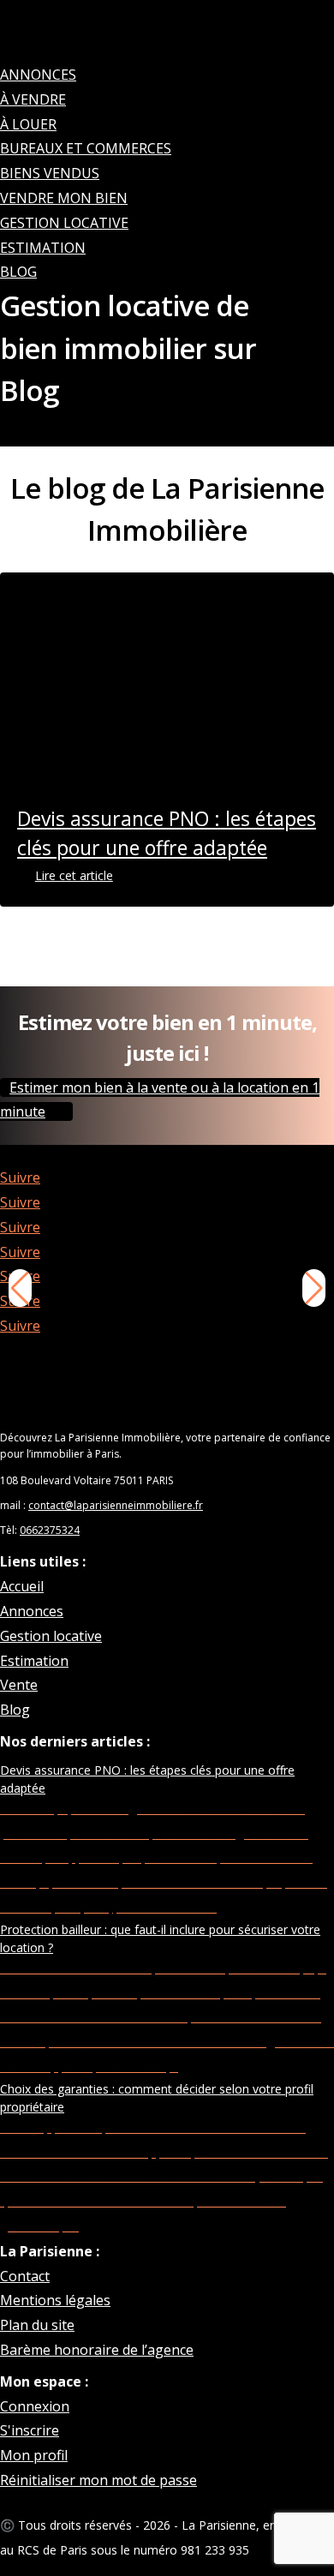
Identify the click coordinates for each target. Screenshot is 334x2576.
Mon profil (34, 2455)
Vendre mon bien (64, 198)
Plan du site (37, 2325)
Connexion (35, 2406)
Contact (25, 2276)
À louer (28, 124)
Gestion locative (64, 223)
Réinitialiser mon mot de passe (98, 2480)
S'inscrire (30, 2430)
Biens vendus (50, 173)
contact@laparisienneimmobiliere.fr (116, 1505)
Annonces (38, 75)
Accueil (22, 1586)
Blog (18, 272)
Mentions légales (55, 2300)
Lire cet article (74, 875)
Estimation (43, 248)
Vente (19, 1685)
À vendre (33, 99)
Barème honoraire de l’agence (97, 2350)
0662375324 (50, 1530)
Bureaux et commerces (86, 148)
